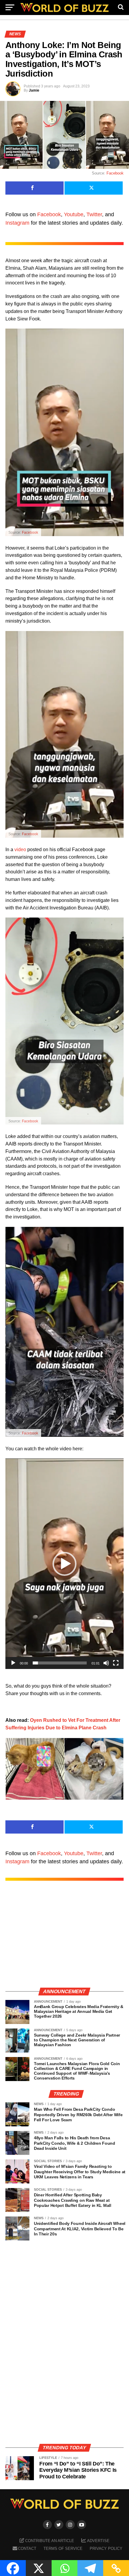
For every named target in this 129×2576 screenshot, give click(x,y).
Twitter (94, 214)
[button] (64, 1564)
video (20, 850)
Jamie (34, 90)
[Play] (13, 1663)
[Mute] (106, 1663)
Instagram (17, 223)
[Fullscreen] (116, 1663)
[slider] (60, 1663)
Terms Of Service (63, 2549)
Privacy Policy (106, 2549)
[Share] (34, 188)
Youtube (74, 214)
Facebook (115, 173)
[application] (64, 1564)
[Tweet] (94, 188)
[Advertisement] (64, 1940)
